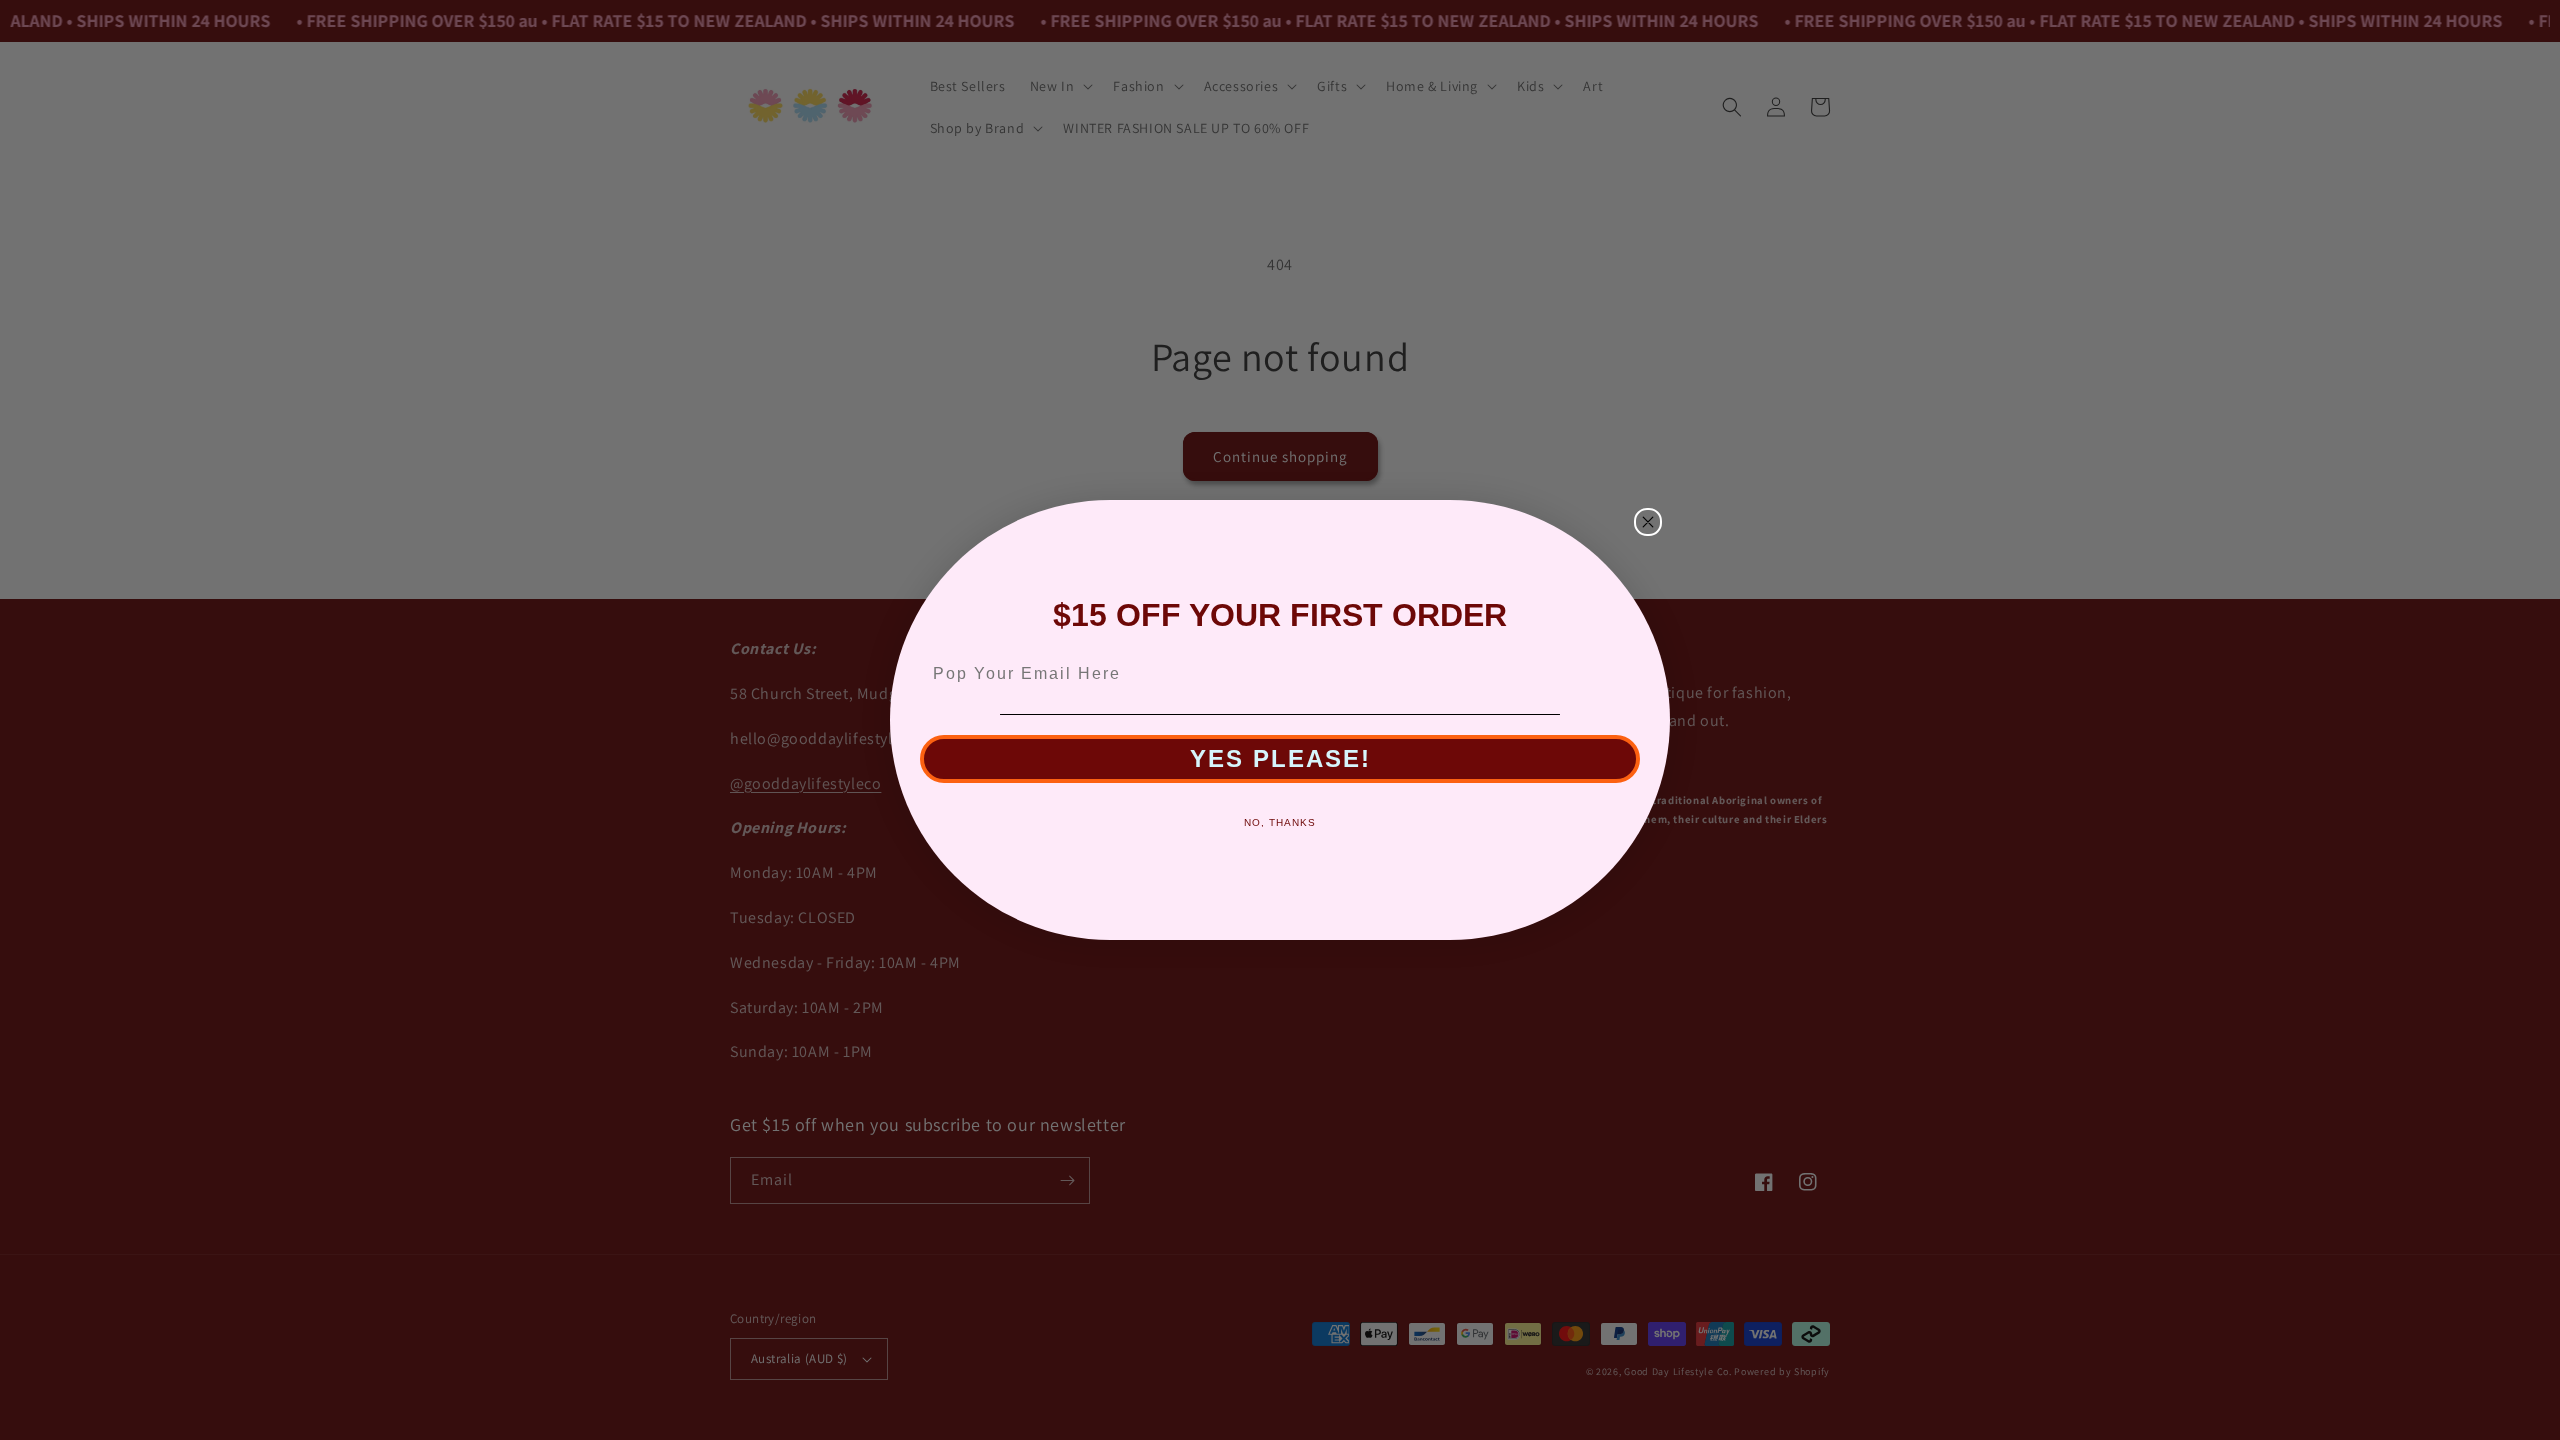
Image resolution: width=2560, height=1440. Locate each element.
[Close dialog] (1648, 522)
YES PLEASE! (1280, 758)
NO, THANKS (1280, 822)
